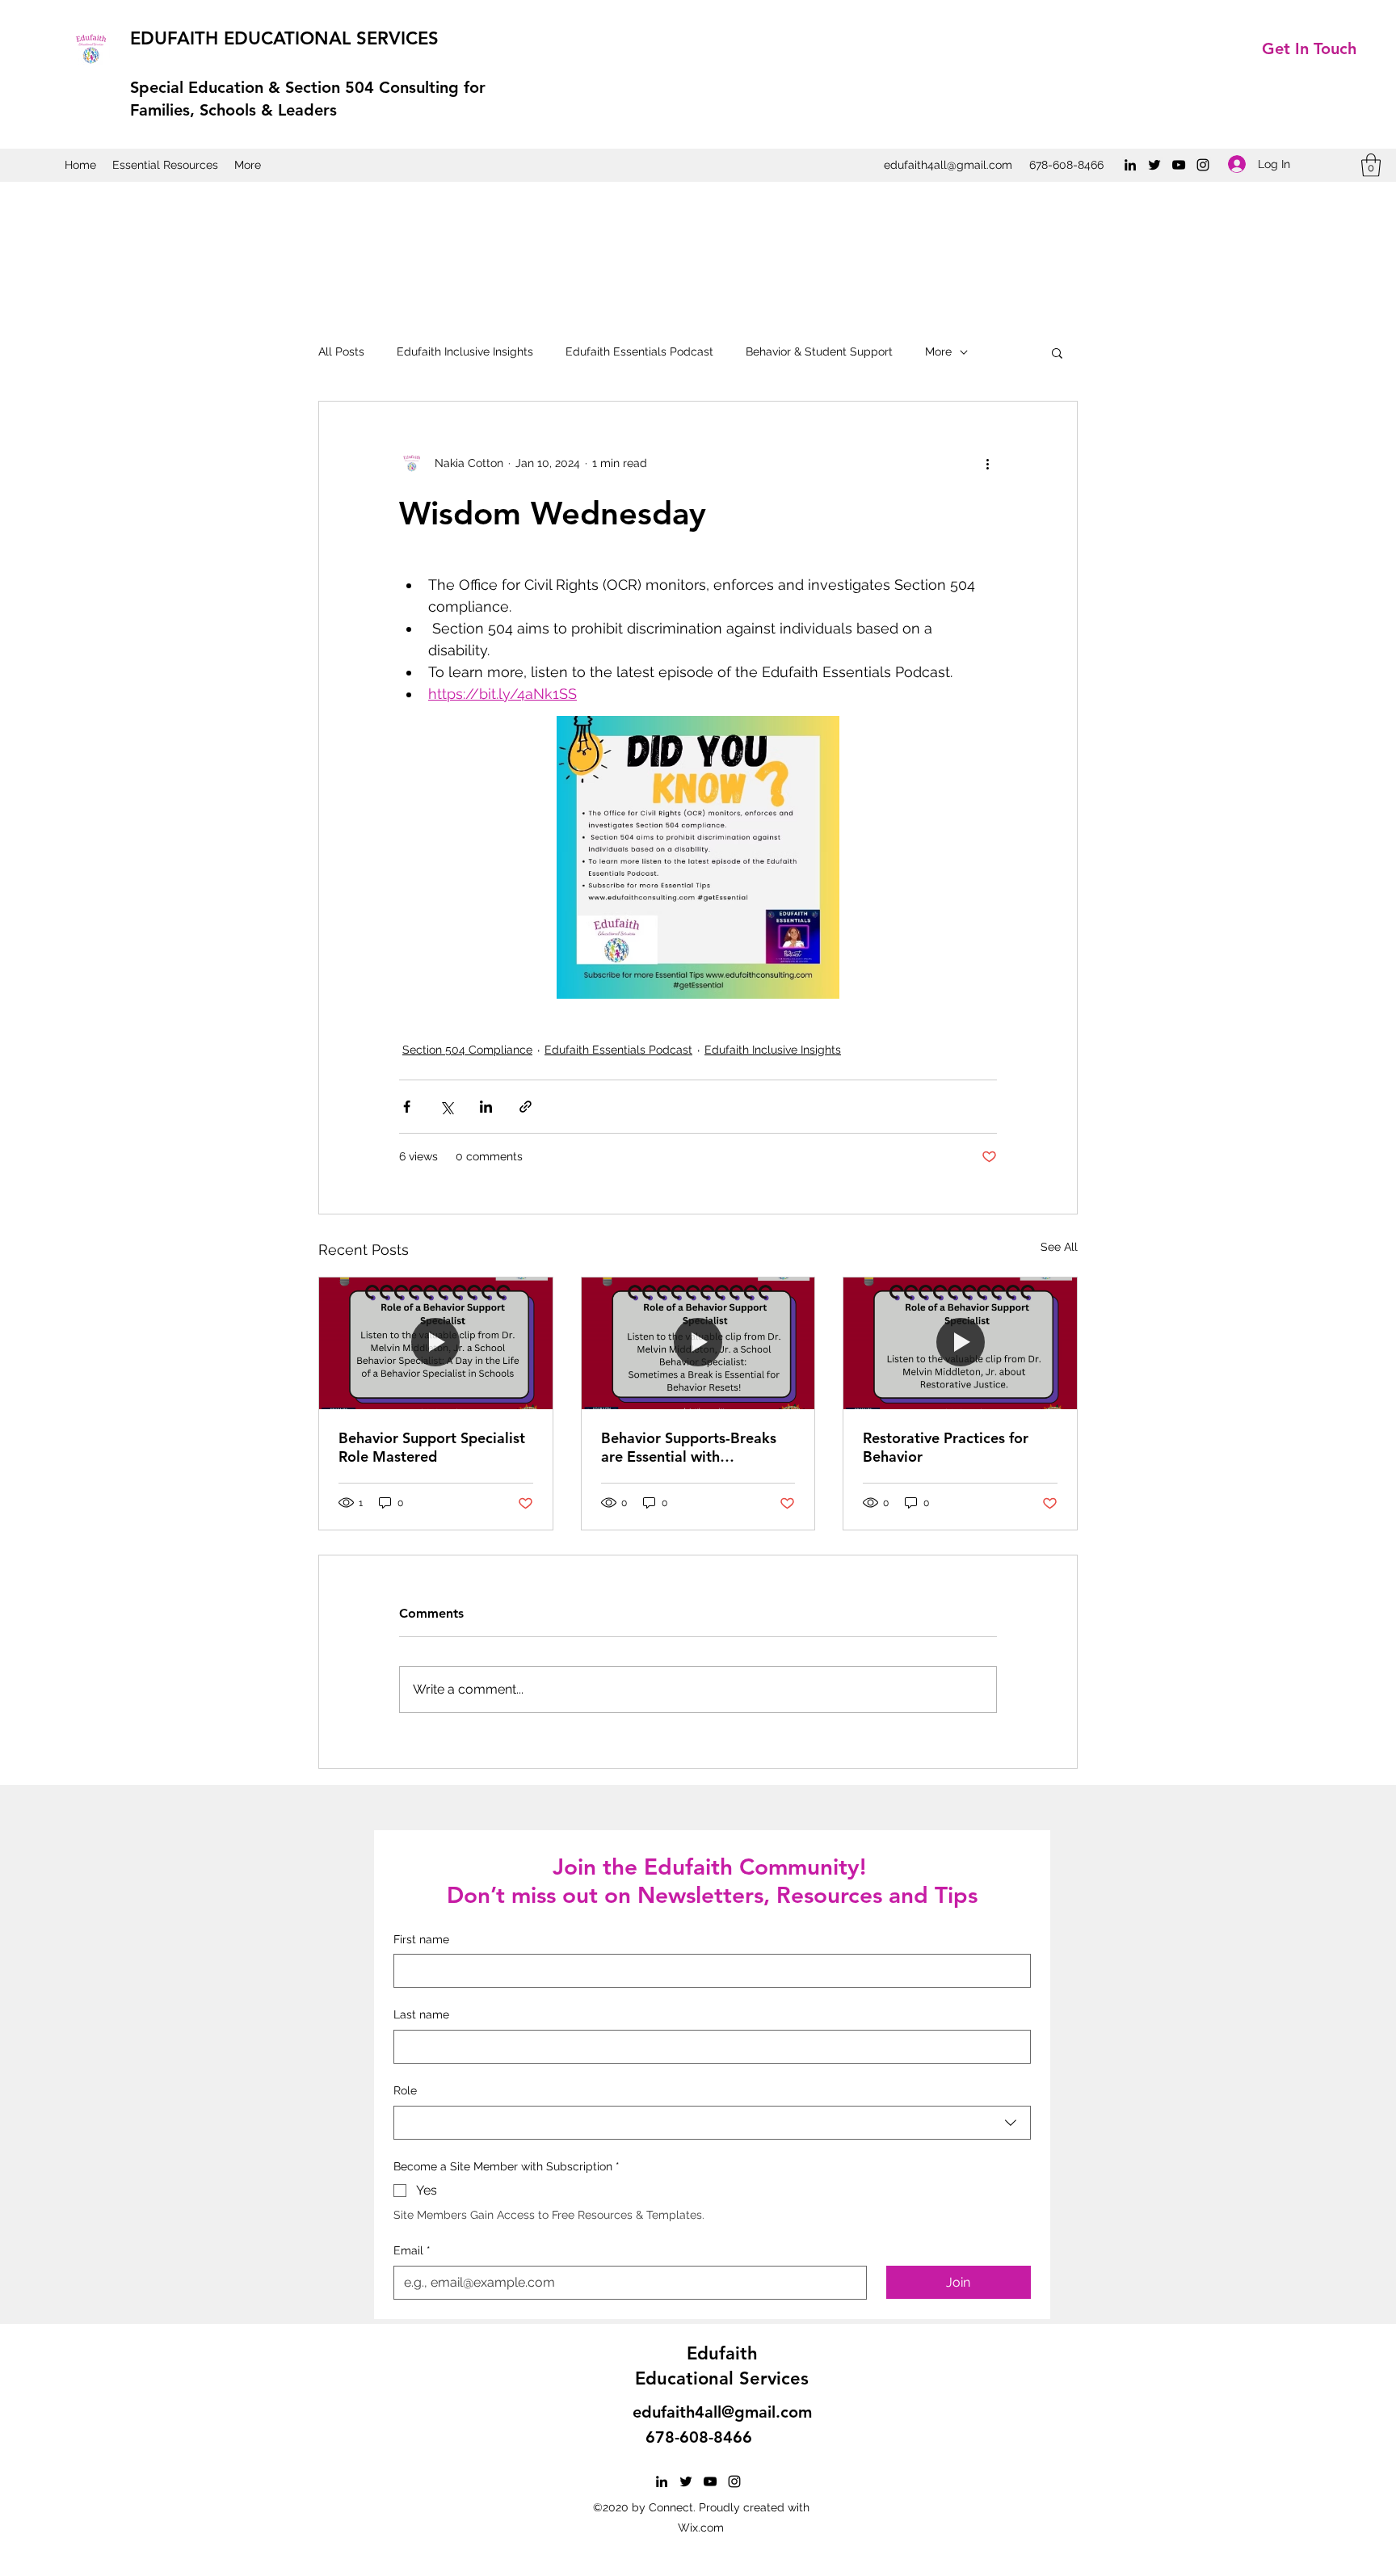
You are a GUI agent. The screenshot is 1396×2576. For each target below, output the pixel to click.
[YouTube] (1179, 165)
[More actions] (987, 463)
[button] (1371, 165)
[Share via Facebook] (407, 1107)
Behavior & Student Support (819, 351)
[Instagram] (1203, 165)
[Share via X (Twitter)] (446, 1107)
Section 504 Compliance (467, 1050)
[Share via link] (526, 1107)
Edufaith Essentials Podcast (639, 351)
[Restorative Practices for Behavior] (960, 1343)
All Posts (341, 351)
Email (412, 2250)
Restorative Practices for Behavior (946, 1447)
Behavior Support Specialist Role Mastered (432, 1447)
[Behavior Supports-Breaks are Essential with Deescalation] (698, 1343)
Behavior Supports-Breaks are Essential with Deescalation (689, 1447)
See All (1059, 1247)
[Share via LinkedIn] (486, 1107)
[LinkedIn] (1130, 165)
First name (421, 1939)
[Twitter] (1154, 165)
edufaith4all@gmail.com (948, 165)
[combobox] (712, 2123)
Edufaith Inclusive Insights (465, 351)
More (938, 351)
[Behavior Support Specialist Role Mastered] (436, 1343)
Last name (421, 2014)
